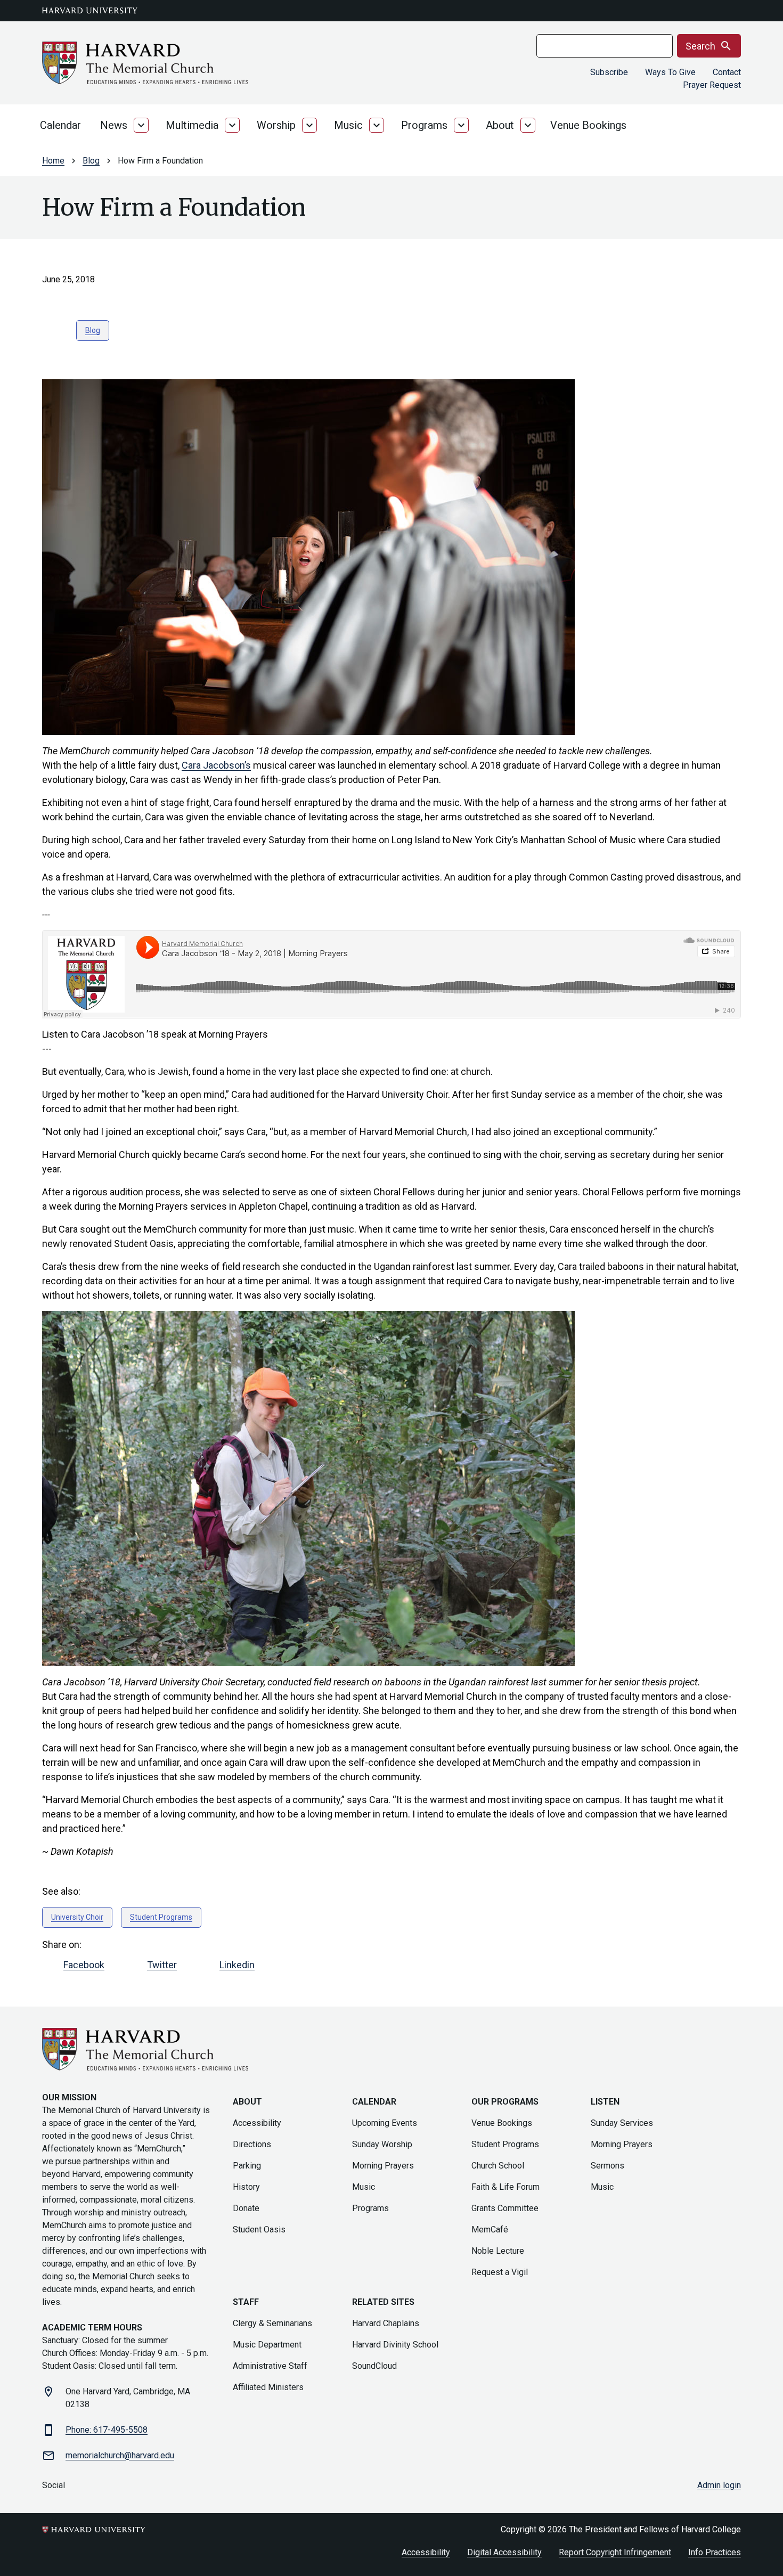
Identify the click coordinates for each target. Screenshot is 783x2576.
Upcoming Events (385, 2123)
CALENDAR (374, 2102)
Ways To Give (670, 72)
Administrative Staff (270, 2366)
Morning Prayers (383, 2166)
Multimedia (192, 125)
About (500, 125)
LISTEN (605, 2102)
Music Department (267, 2345)
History (246, 2187)
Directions (252, 2144)
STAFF (246, 2302)
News (114, 125)
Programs (424, 125)
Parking (247, 2166)
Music (348, 125)
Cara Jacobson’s (216, 765)
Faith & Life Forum (505, 2187)
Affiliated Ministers (268, 2387)
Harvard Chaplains (386, 2323)
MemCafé (490, 2229)
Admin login (719, 2485)
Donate (246, 2208)
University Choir (77, 1917)
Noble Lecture (498, 2251)
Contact (727, 72)
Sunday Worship (382, 2144)
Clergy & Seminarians (272, 2323)
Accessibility (257, 2123)
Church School (498, 2166)
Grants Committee (505, 2208)
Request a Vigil (500, 2272)
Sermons (607, 2166)
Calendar (60, 125)
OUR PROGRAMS (505, 2102)
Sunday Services (622, 2123)
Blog (91, 161)
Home (53, 161)
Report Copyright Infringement (615, 2552)
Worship (276, 125)
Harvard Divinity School (395, 2345)
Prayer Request (712, 85)
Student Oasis (259, 2229)
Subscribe (609, 72)
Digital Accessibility (504, 2552)
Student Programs (161, 1917)
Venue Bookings (588, 125)
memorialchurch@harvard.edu (120, 2455)
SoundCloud (374, 2366)
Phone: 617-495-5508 (107, 2430)
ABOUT (247, 2102)
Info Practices (715, 2552)
